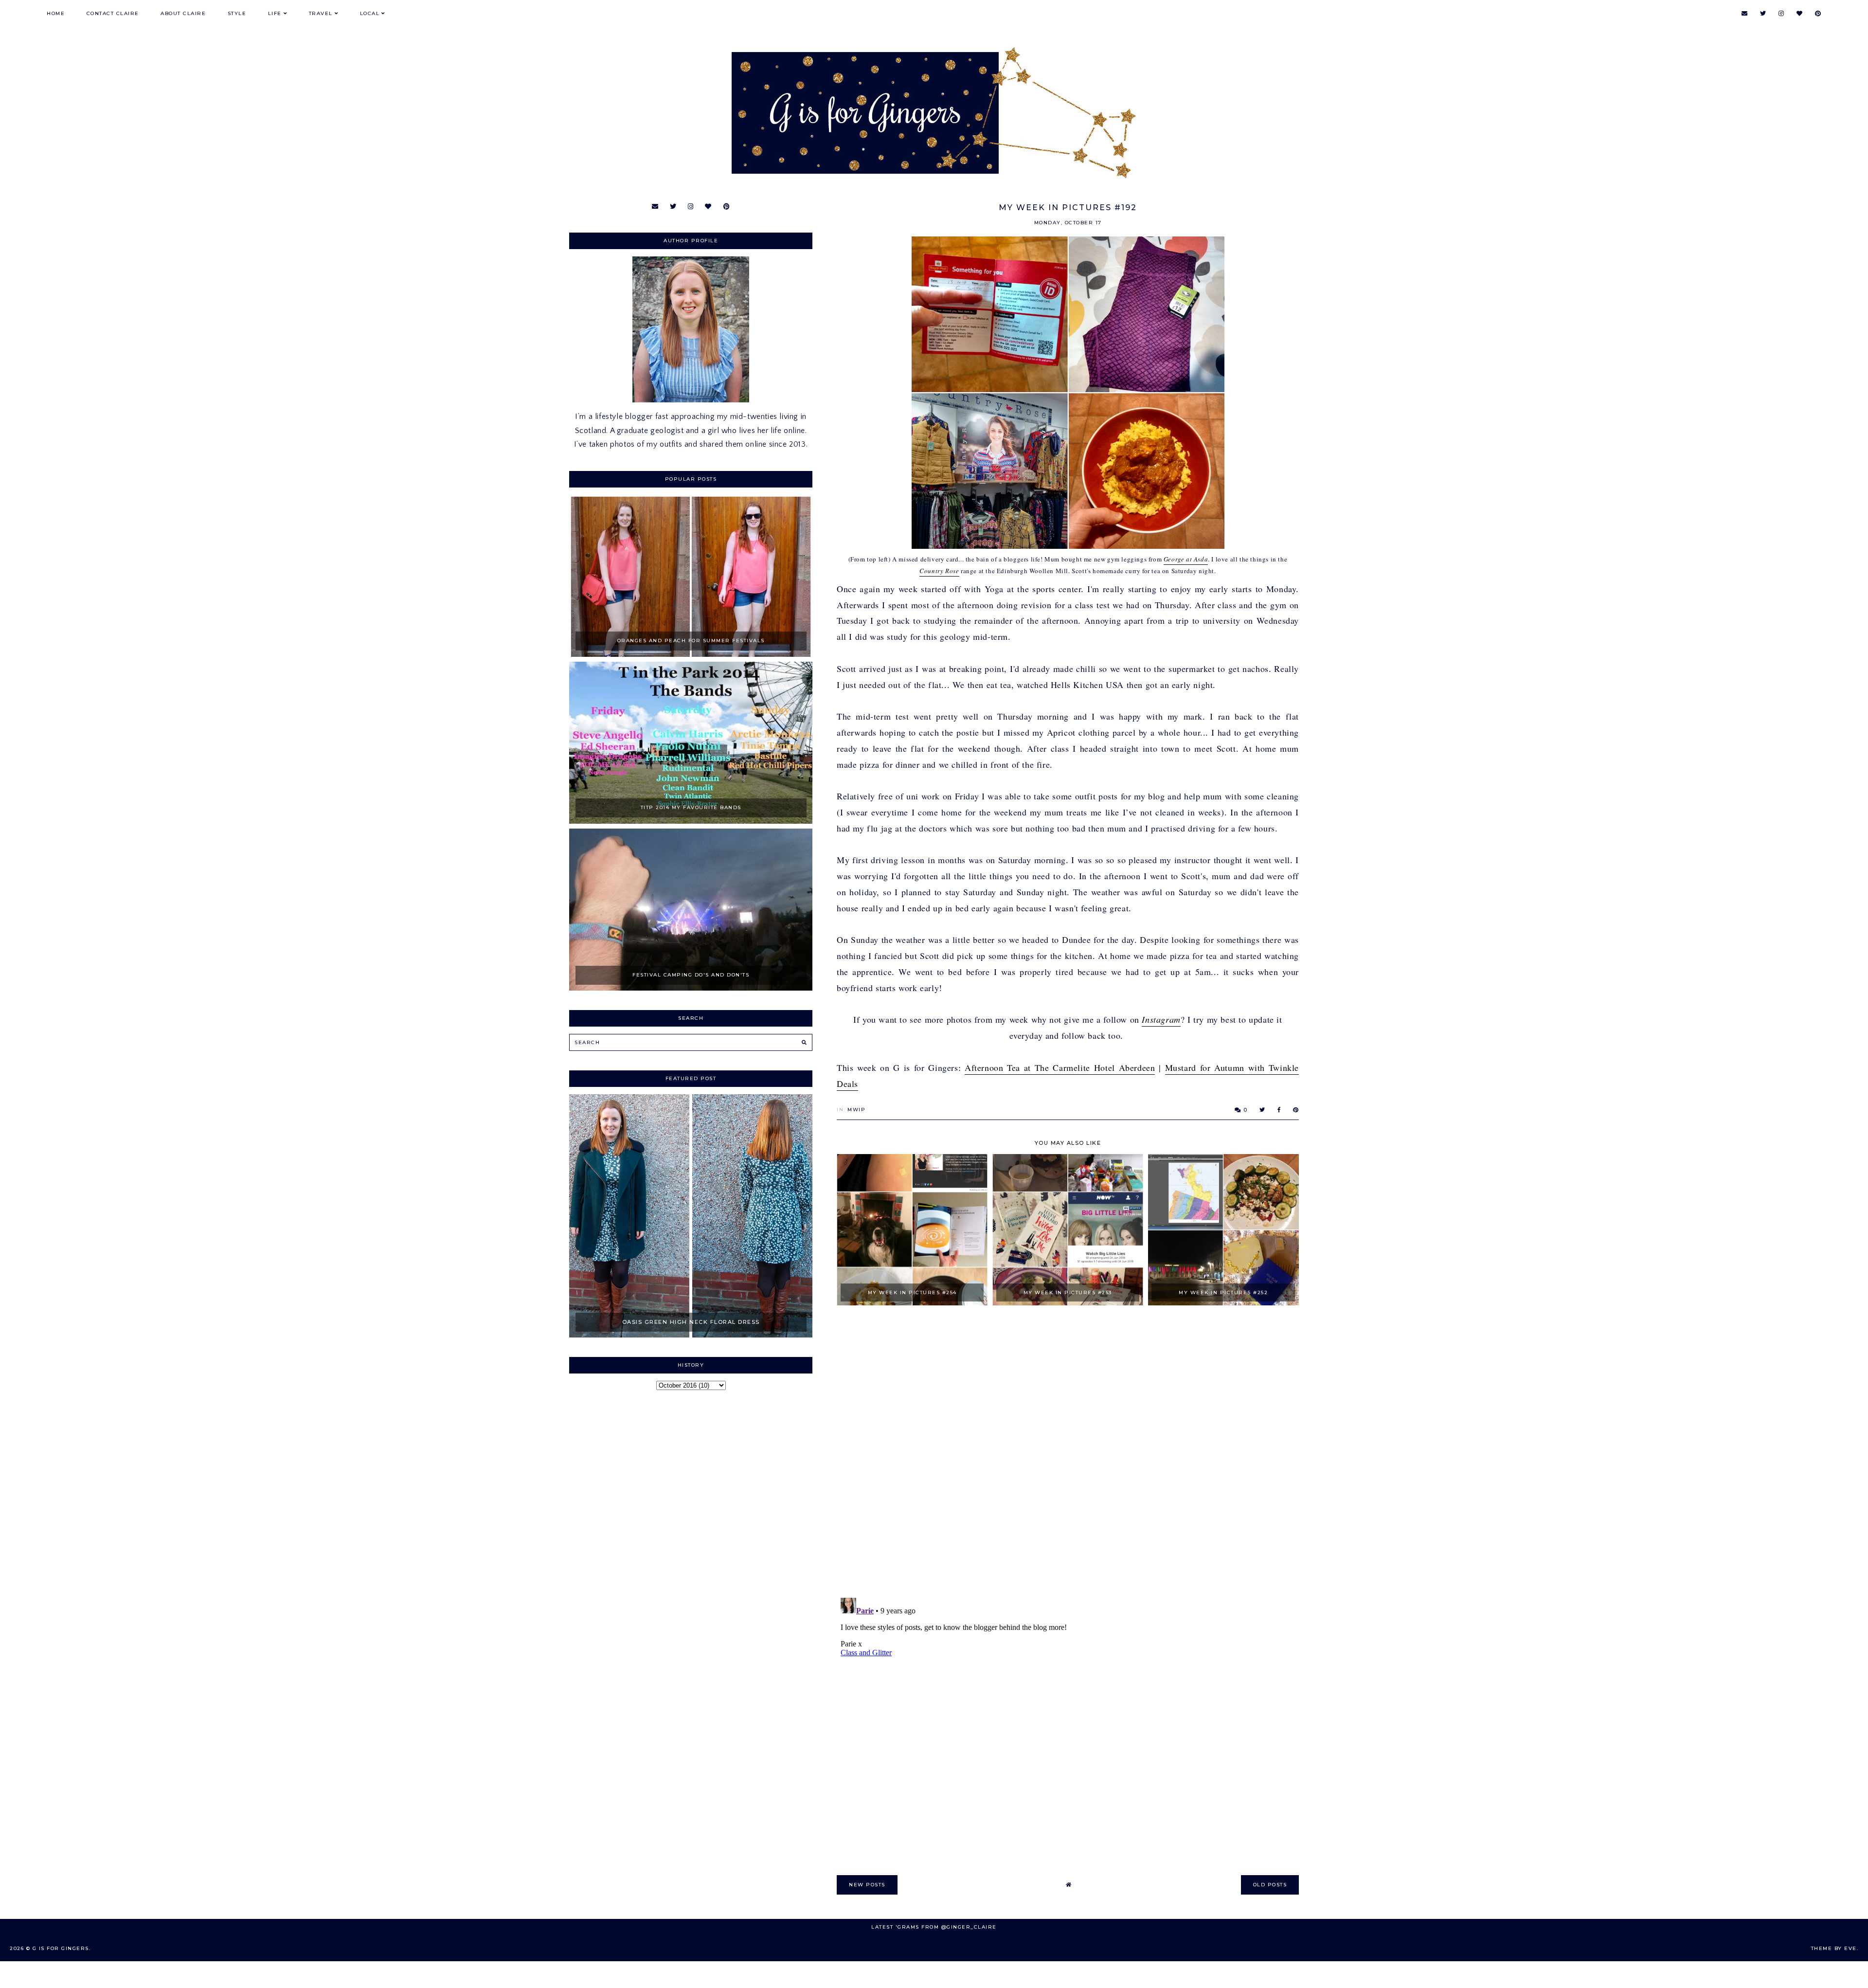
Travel (321, 13)
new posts (867, 1885)
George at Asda (1186, 559)
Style (237, 13)
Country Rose (939, 571)
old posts (1270, 1885)
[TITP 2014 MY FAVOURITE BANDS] (691, 821)
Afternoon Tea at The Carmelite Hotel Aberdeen (1060, 1067)
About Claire (183, 13)
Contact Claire (113, 13)
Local (370, 13)
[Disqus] (1068, 1452)
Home (56, 13)
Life (275, 13)
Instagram (1161, 1019)
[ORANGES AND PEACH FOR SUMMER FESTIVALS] (691, 654)
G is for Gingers (61, 1948)
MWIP (856, 1110)
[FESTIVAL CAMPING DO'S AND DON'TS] (691, 988)
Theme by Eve (1834, 1948)
